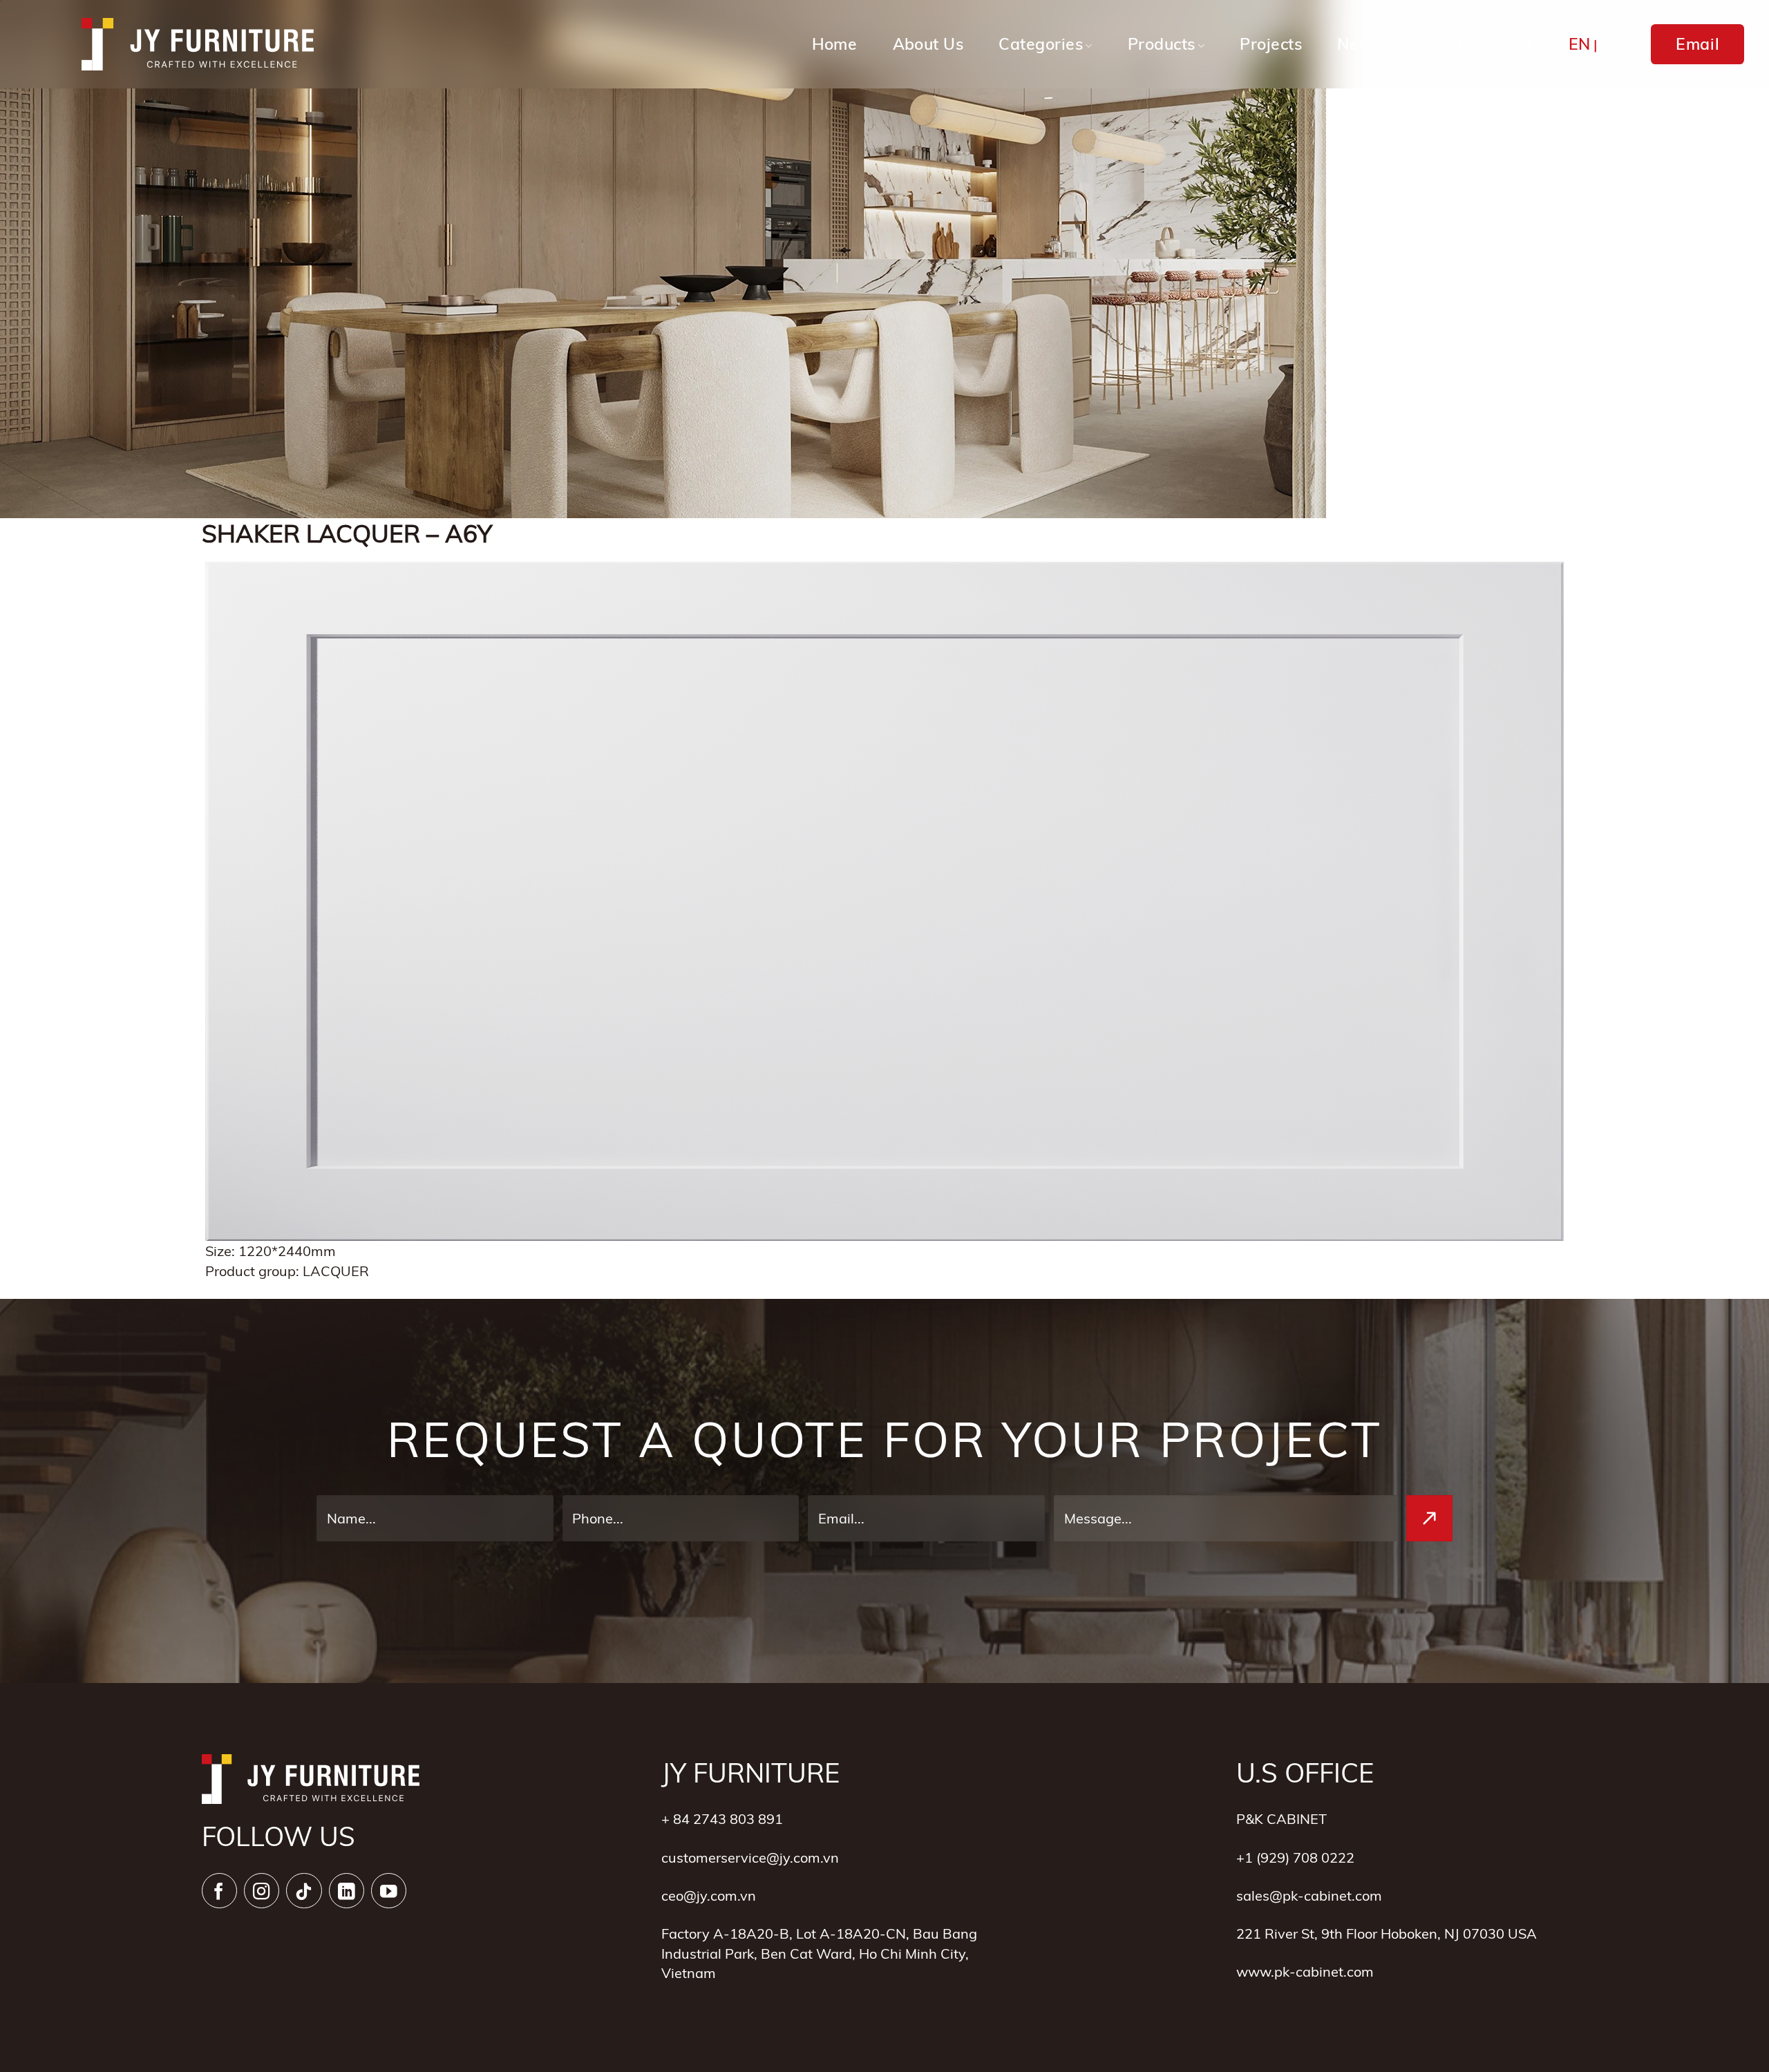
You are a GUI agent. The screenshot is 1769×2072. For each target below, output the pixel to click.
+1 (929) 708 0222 (1295, 1857)
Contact (1446, 44)
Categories (1041, 44)
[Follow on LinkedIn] (347, 1891)
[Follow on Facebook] (219, 1891)
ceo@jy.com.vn (709, 1895)
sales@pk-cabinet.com (1309, 1895)
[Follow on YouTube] (389, 1891)
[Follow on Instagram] (262, 1891)
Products (1162, 44)
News (1359, 44)
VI (1608, 44)
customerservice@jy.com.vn (750, 1857)
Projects (1271, 44)
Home (835, 44)
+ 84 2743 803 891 (722, 1818)
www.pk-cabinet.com (1305, 1971)
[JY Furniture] (198, 45)
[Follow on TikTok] (304, 1891)
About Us (928, 44)
